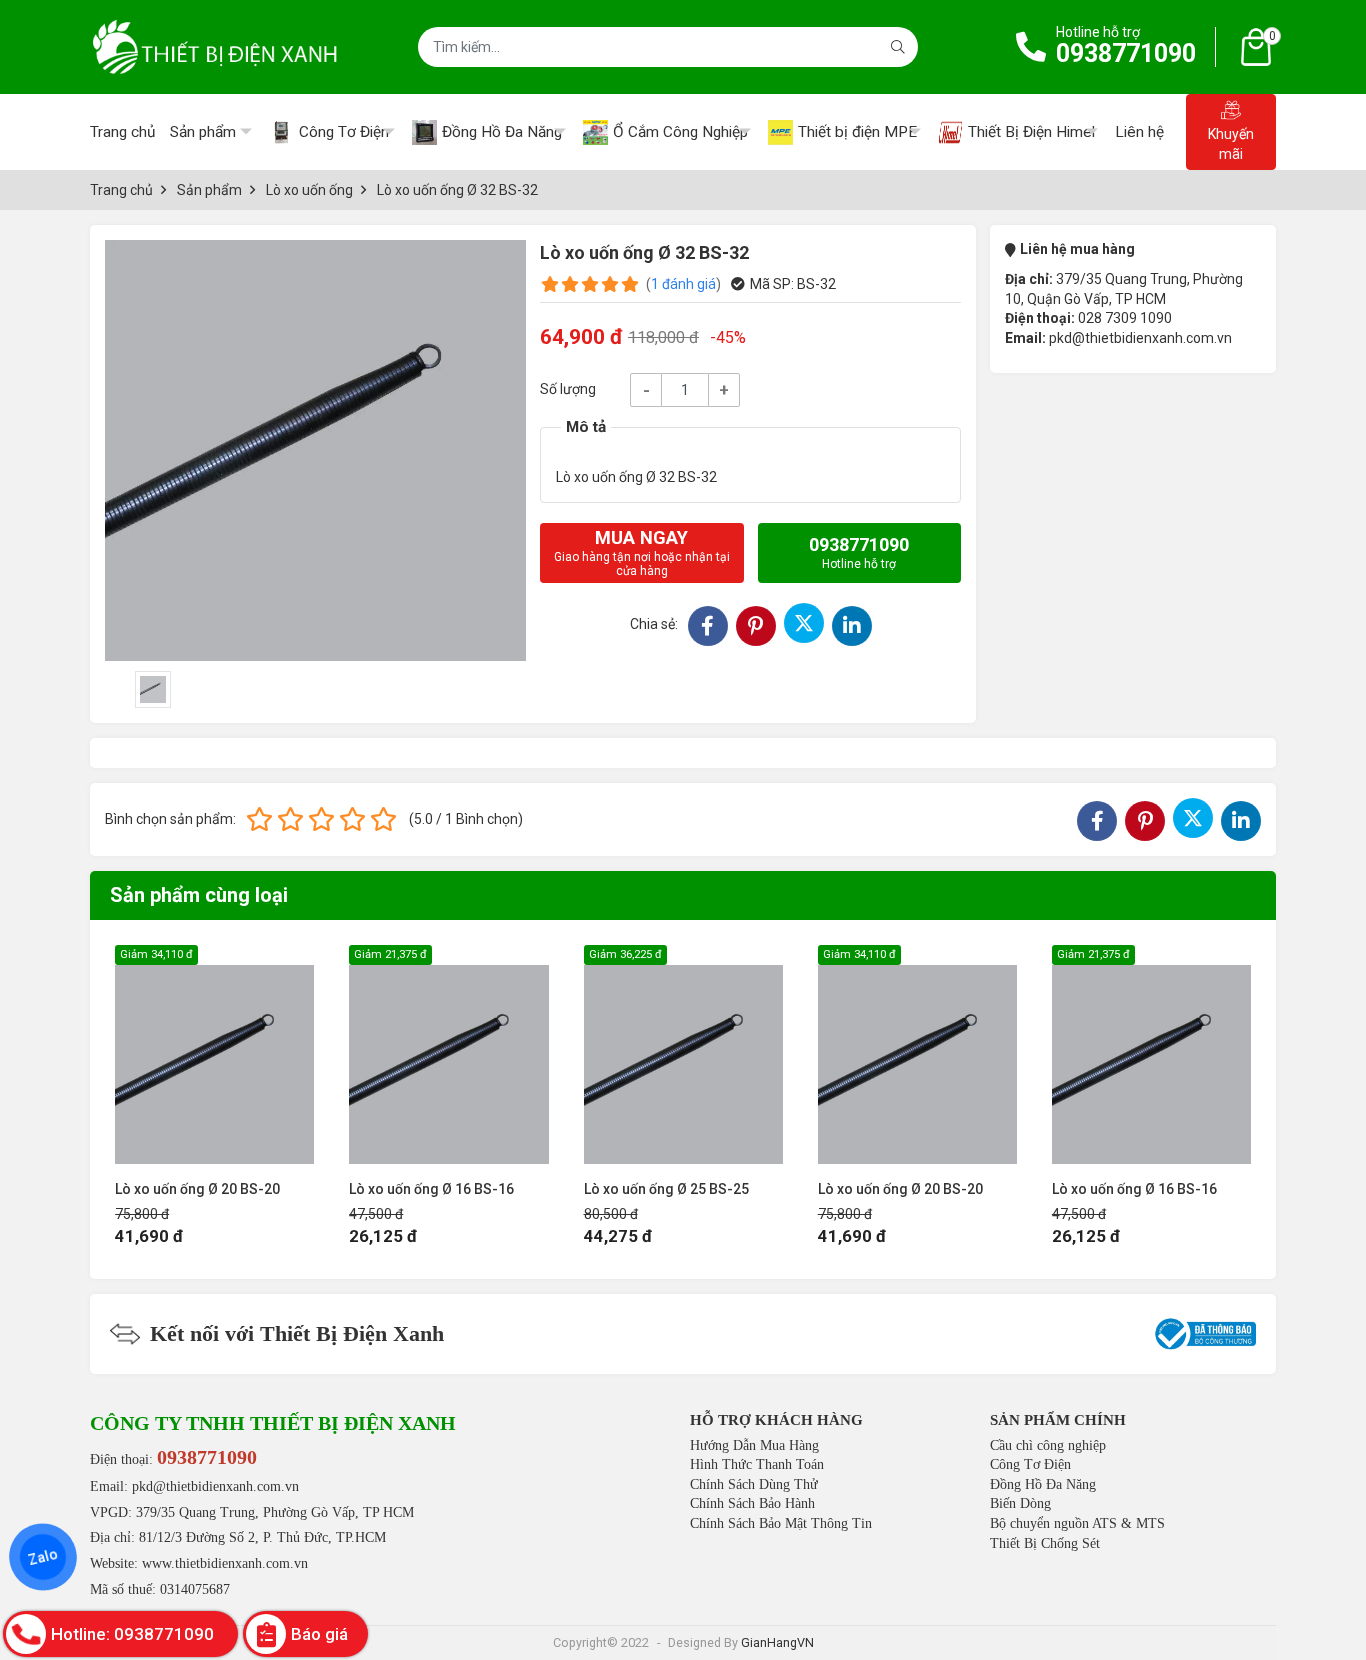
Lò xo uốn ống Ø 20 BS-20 (197, 1189)
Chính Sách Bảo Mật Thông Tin (781, 1523)
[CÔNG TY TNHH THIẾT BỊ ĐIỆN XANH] (215, 47)
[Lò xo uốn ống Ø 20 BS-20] (214, 1054)
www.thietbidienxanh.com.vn (225, 1563)
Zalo (43, 1557)
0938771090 (1126, 53)
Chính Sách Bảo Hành (752, 1503)
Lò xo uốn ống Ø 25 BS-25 (666, 1189)
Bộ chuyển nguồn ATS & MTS (1077, 1523)
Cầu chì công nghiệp (1048, 1445)
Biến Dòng (1020, 1503)
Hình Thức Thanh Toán (757, 1464)
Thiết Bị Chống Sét (1045, 1543)
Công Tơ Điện (1030, 1464)
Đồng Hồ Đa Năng (1043, 1484)
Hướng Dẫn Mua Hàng (754, 1445)
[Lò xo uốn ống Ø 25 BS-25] (683, 1054)
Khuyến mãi (1231, 144)
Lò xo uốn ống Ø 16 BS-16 (431, 1189)
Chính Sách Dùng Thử (754, 1484)
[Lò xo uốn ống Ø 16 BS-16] (448, 1054)
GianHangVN (777, 1642)
